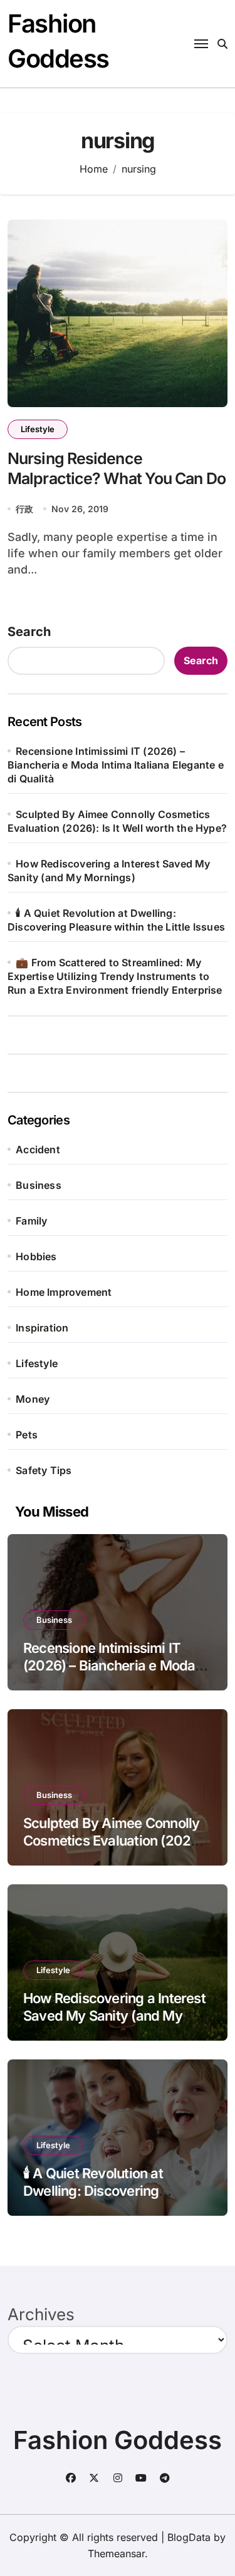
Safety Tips (44, 1470)
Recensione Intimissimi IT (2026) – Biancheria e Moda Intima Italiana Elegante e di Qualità (116, 765)
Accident (38, 1149)
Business (39, 1185)
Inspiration (42, 1328)
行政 (24, 509)
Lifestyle (38, 429)
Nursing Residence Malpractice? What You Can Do (117, 469)
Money (33, 1399)
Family (31, 1221)
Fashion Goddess (118, 2440)
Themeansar (116, 2553)
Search (29, 632)
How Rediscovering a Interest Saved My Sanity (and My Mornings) (114, 2016)
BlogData (189, 2537)
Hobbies (36, 1256)
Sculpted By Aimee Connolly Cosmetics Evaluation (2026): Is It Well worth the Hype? (115, 1841)
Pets (27, 1435)
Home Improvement (64, 1292)
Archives (41, 2314)
